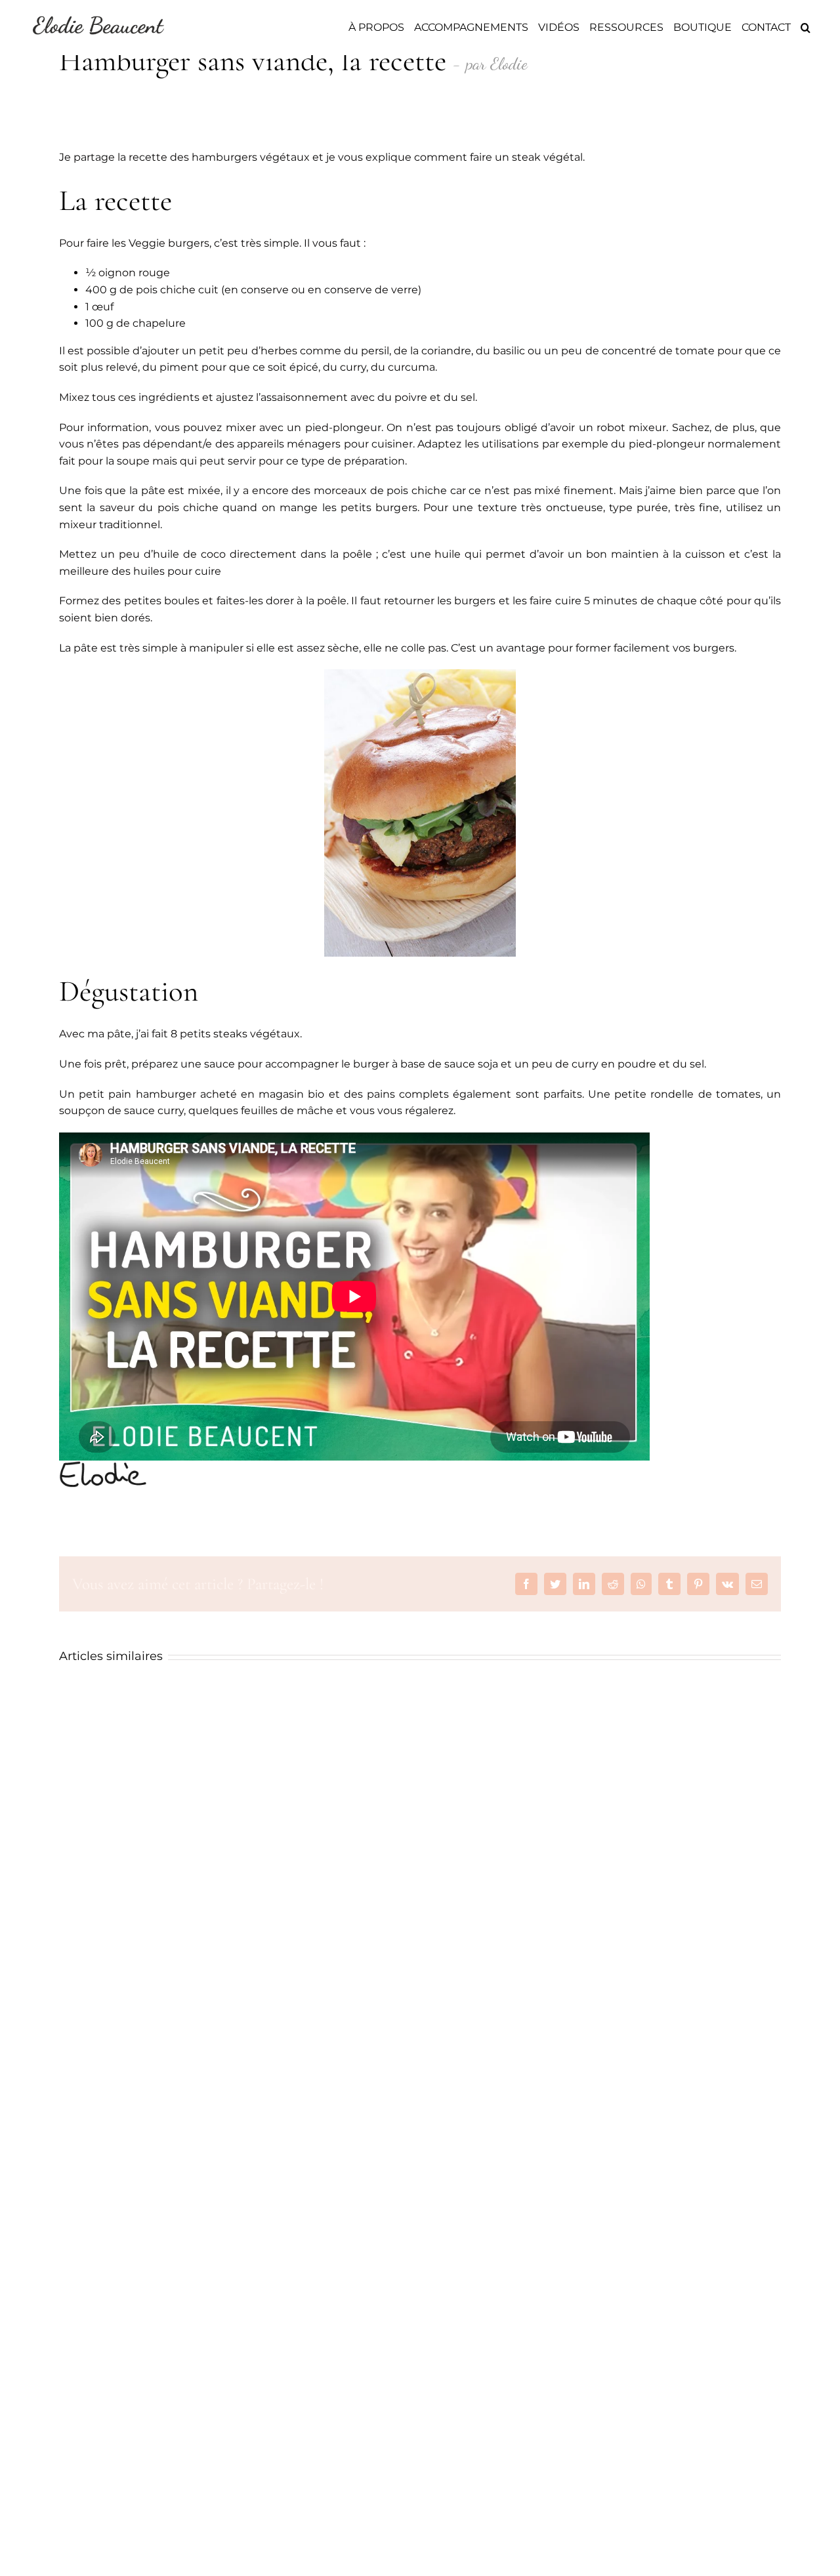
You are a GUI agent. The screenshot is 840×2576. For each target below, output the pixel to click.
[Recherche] (806, 28)
